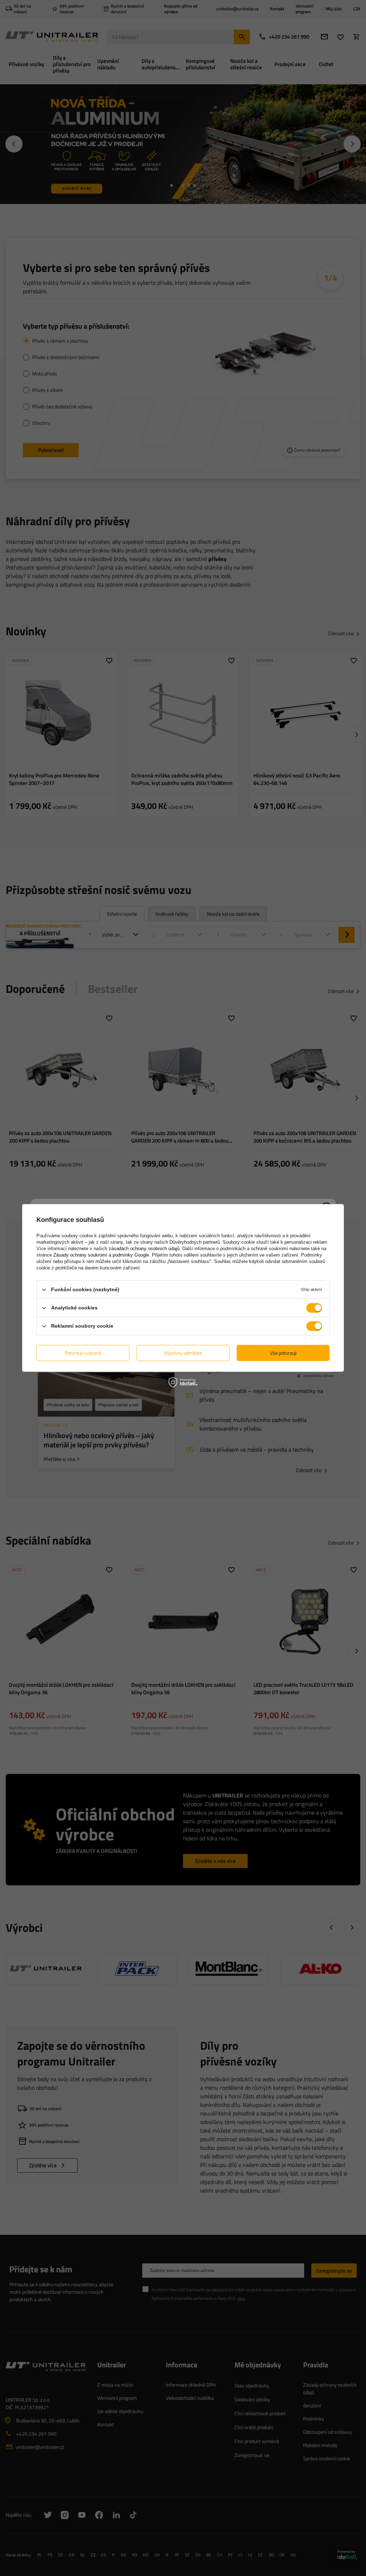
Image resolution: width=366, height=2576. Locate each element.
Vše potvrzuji (283, 1353)
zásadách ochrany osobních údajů (144, 1249)
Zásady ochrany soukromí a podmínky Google (101, 1255)
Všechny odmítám (183, 1353)
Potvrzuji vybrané (83, 1353)
